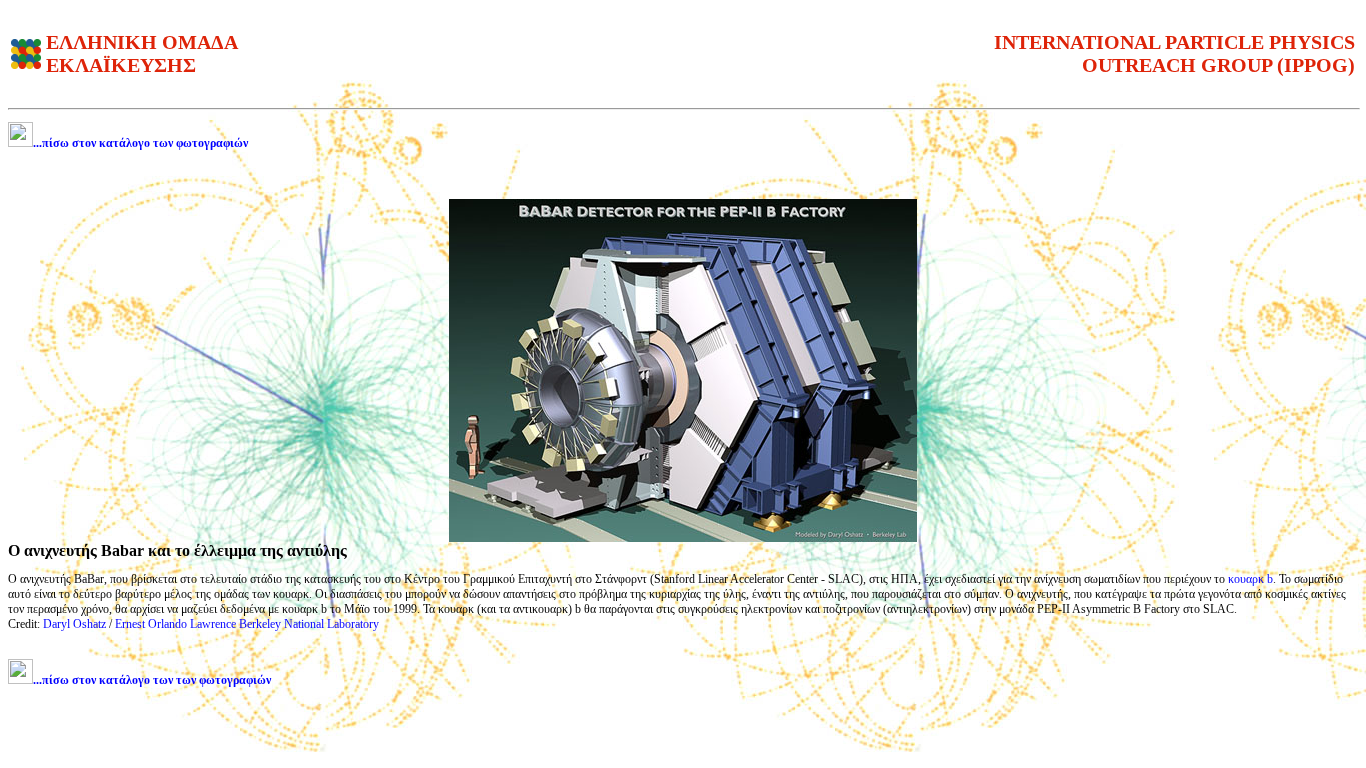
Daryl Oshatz (74, 624)
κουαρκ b (1250, 579)
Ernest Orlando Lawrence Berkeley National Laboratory (247, 624)
